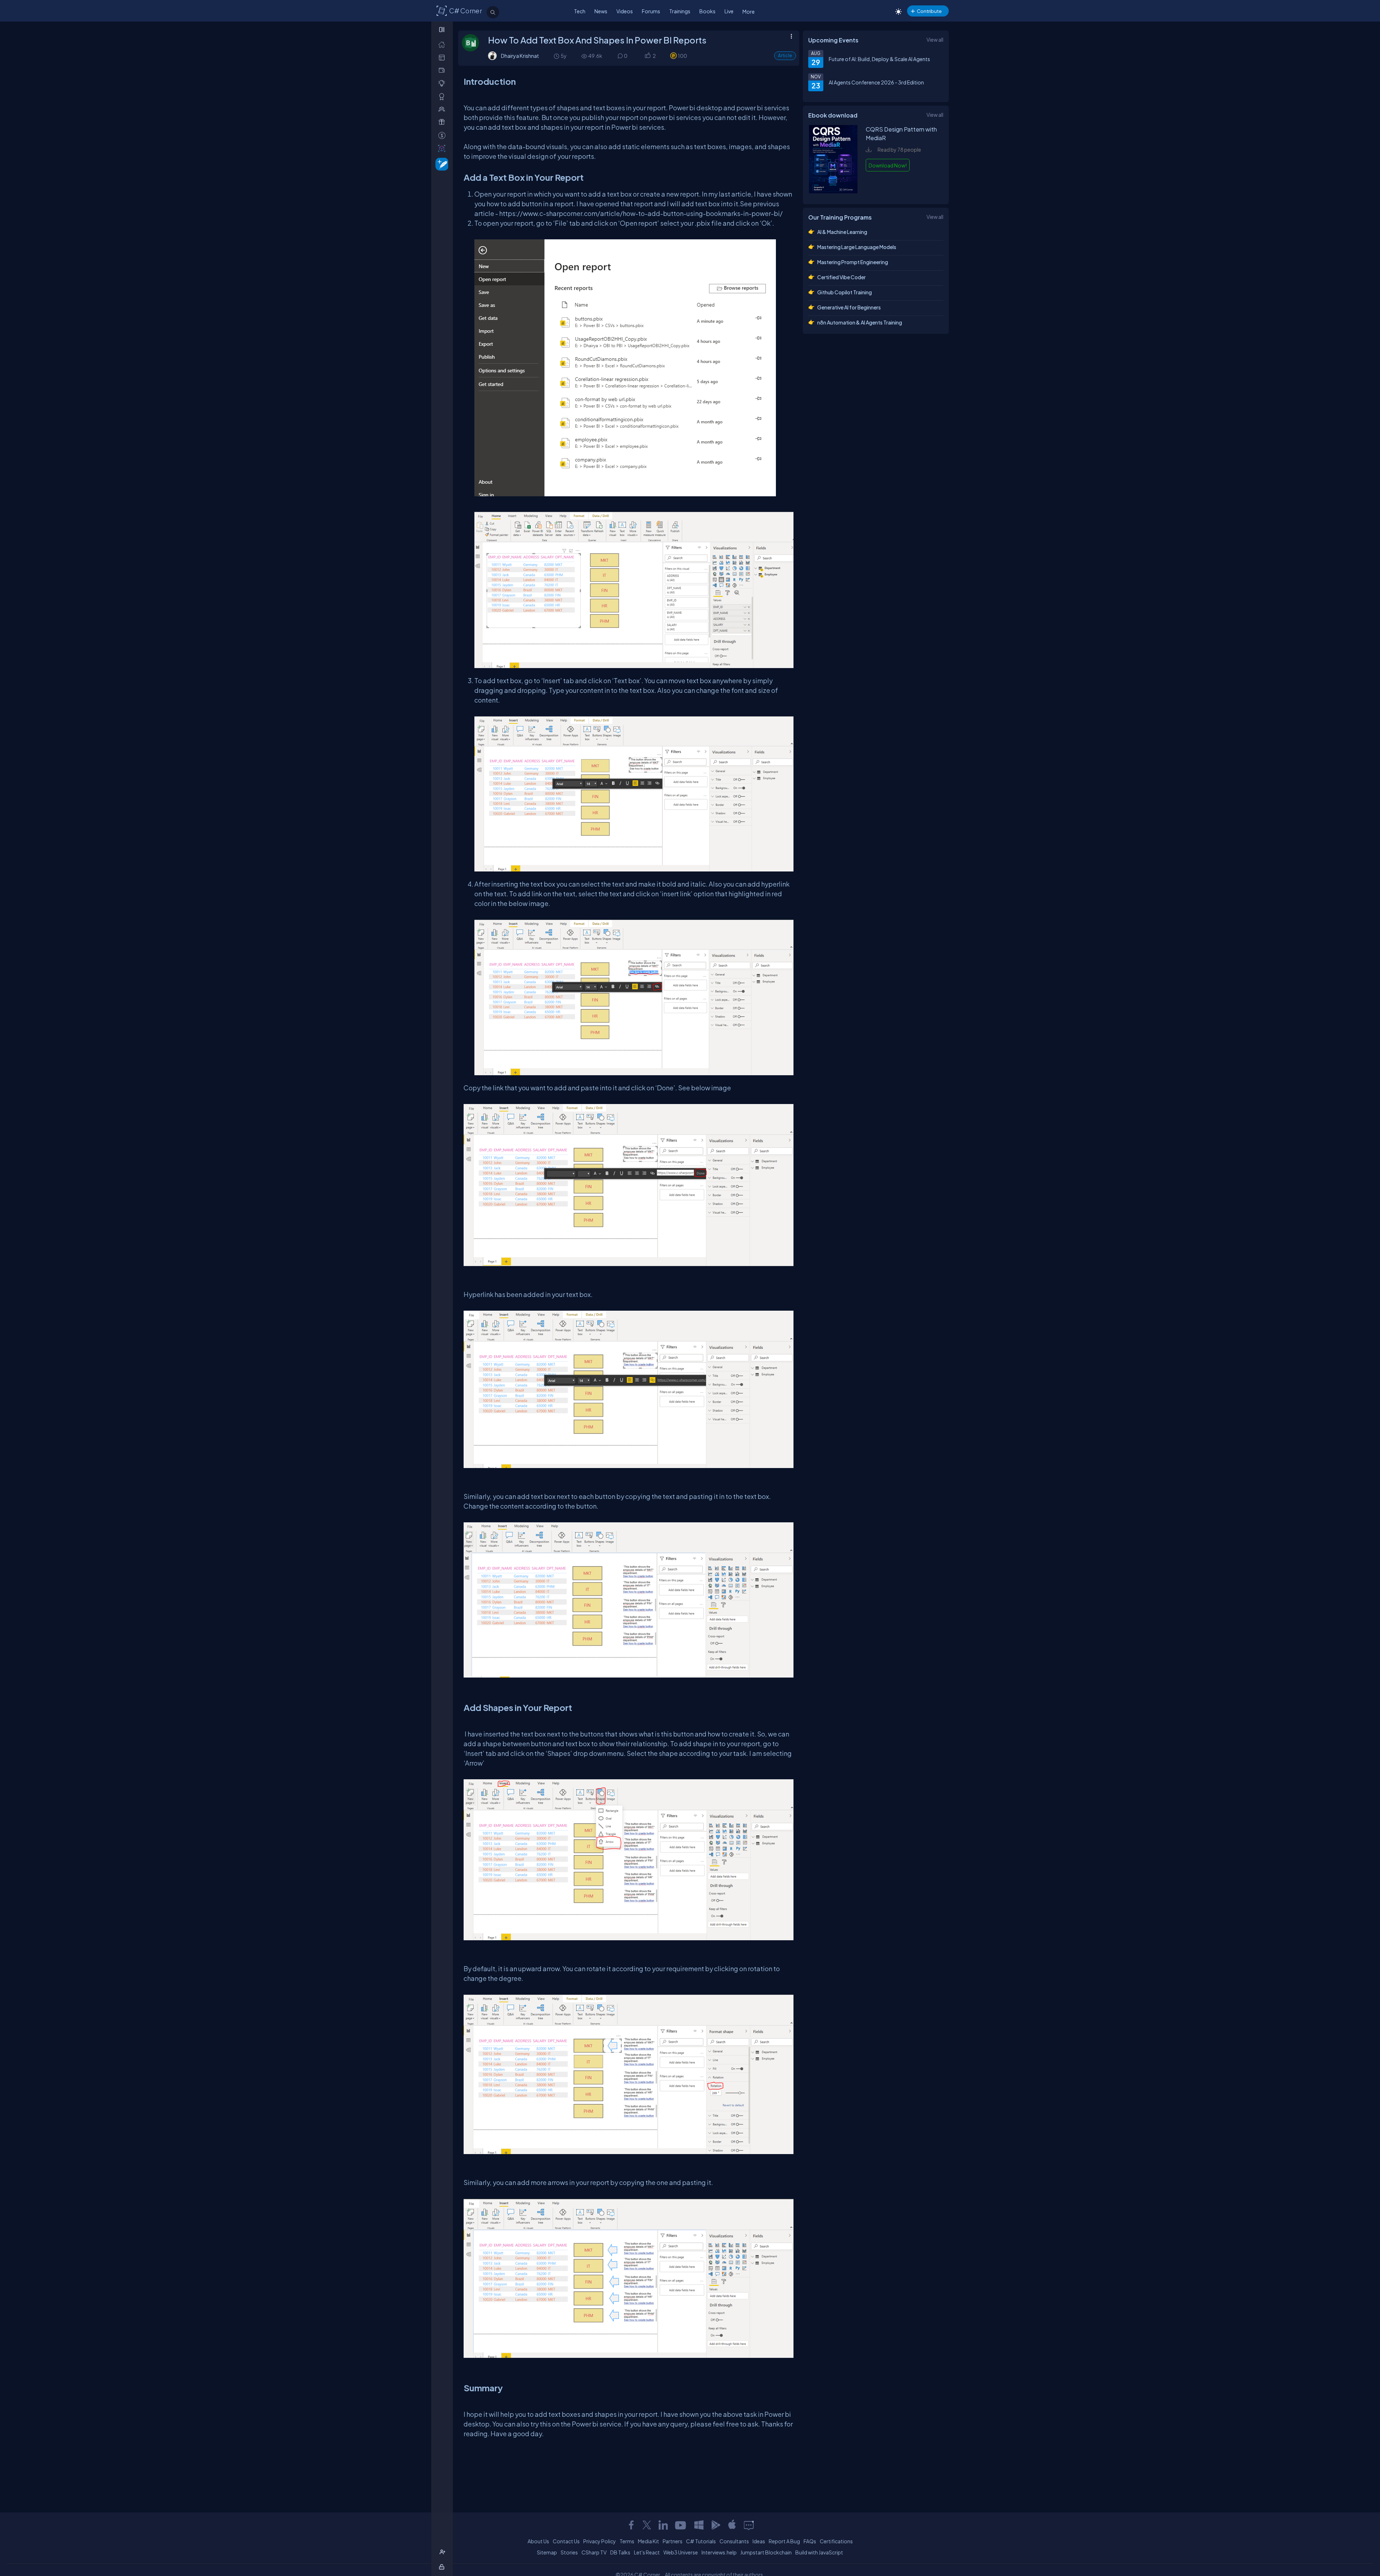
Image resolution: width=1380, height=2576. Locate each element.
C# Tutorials (701, 2541)
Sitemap (547, 2552)
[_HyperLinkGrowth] (440, 164)
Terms (627, 2541)
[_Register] (443, 2552)
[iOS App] (732, 2525)
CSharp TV (594, 2552)
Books (707, 11)
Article (785, 56)
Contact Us (566, 2541)
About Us (538, 2541)
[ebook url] (833, 191)
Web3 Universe (681, 2552)
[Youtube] (681, 2525)
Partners (673, 2541)
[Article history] (557, 56)
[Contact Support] (749, 2525)
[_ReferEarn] (443, 122)
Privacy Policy (600, 2541)
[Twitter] (647, 2525)
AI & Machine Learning (842, 232)
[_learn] (443, 83)
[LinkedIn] (663, 2525)
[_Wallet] (443, 70)
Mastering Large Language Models (857, 247)
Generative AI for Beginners (849, 307)
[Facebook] (631, 2525)
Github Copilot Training (845, 292)
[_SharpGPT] (443, 148)
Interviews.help (719, 2552)
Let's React (647, 2552)
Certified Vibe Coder (841, 277)
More (749, 11)
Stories (569, 2552)
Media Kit (648, 2541)
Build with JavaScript (819, 2552)
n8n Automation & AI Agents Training (860, 322)
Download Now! (888, 165)
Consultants (734, 2541)
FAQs (810, 2541)
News (601, 11)
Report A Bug (784, 2541)
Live (729, 11)
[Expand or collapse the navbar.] (443, 29)
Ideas (759, 2541)
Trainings (680, 11)
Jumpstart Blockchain (766, 2552)
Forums (651, 11)
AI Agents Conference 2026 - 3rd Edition (876, 82)
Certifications (836, 2541)
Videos (625, 11)
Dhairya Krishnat (520, 56)
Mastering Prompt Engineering (853, 262)
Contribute (929, 11)
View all (935, 40)
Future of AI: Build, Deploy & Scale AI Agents (879, 59)
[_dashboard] (443, 57)
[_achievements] (443, 96)
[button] (647, 56)
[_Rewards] (443, 135)
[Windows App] (699, 2525)
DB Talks (620, 2552)
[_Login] (443, 2567)
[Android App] (716, 2525)
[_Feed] (443, 44)
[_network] (443, 109)
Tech (580, 11)
